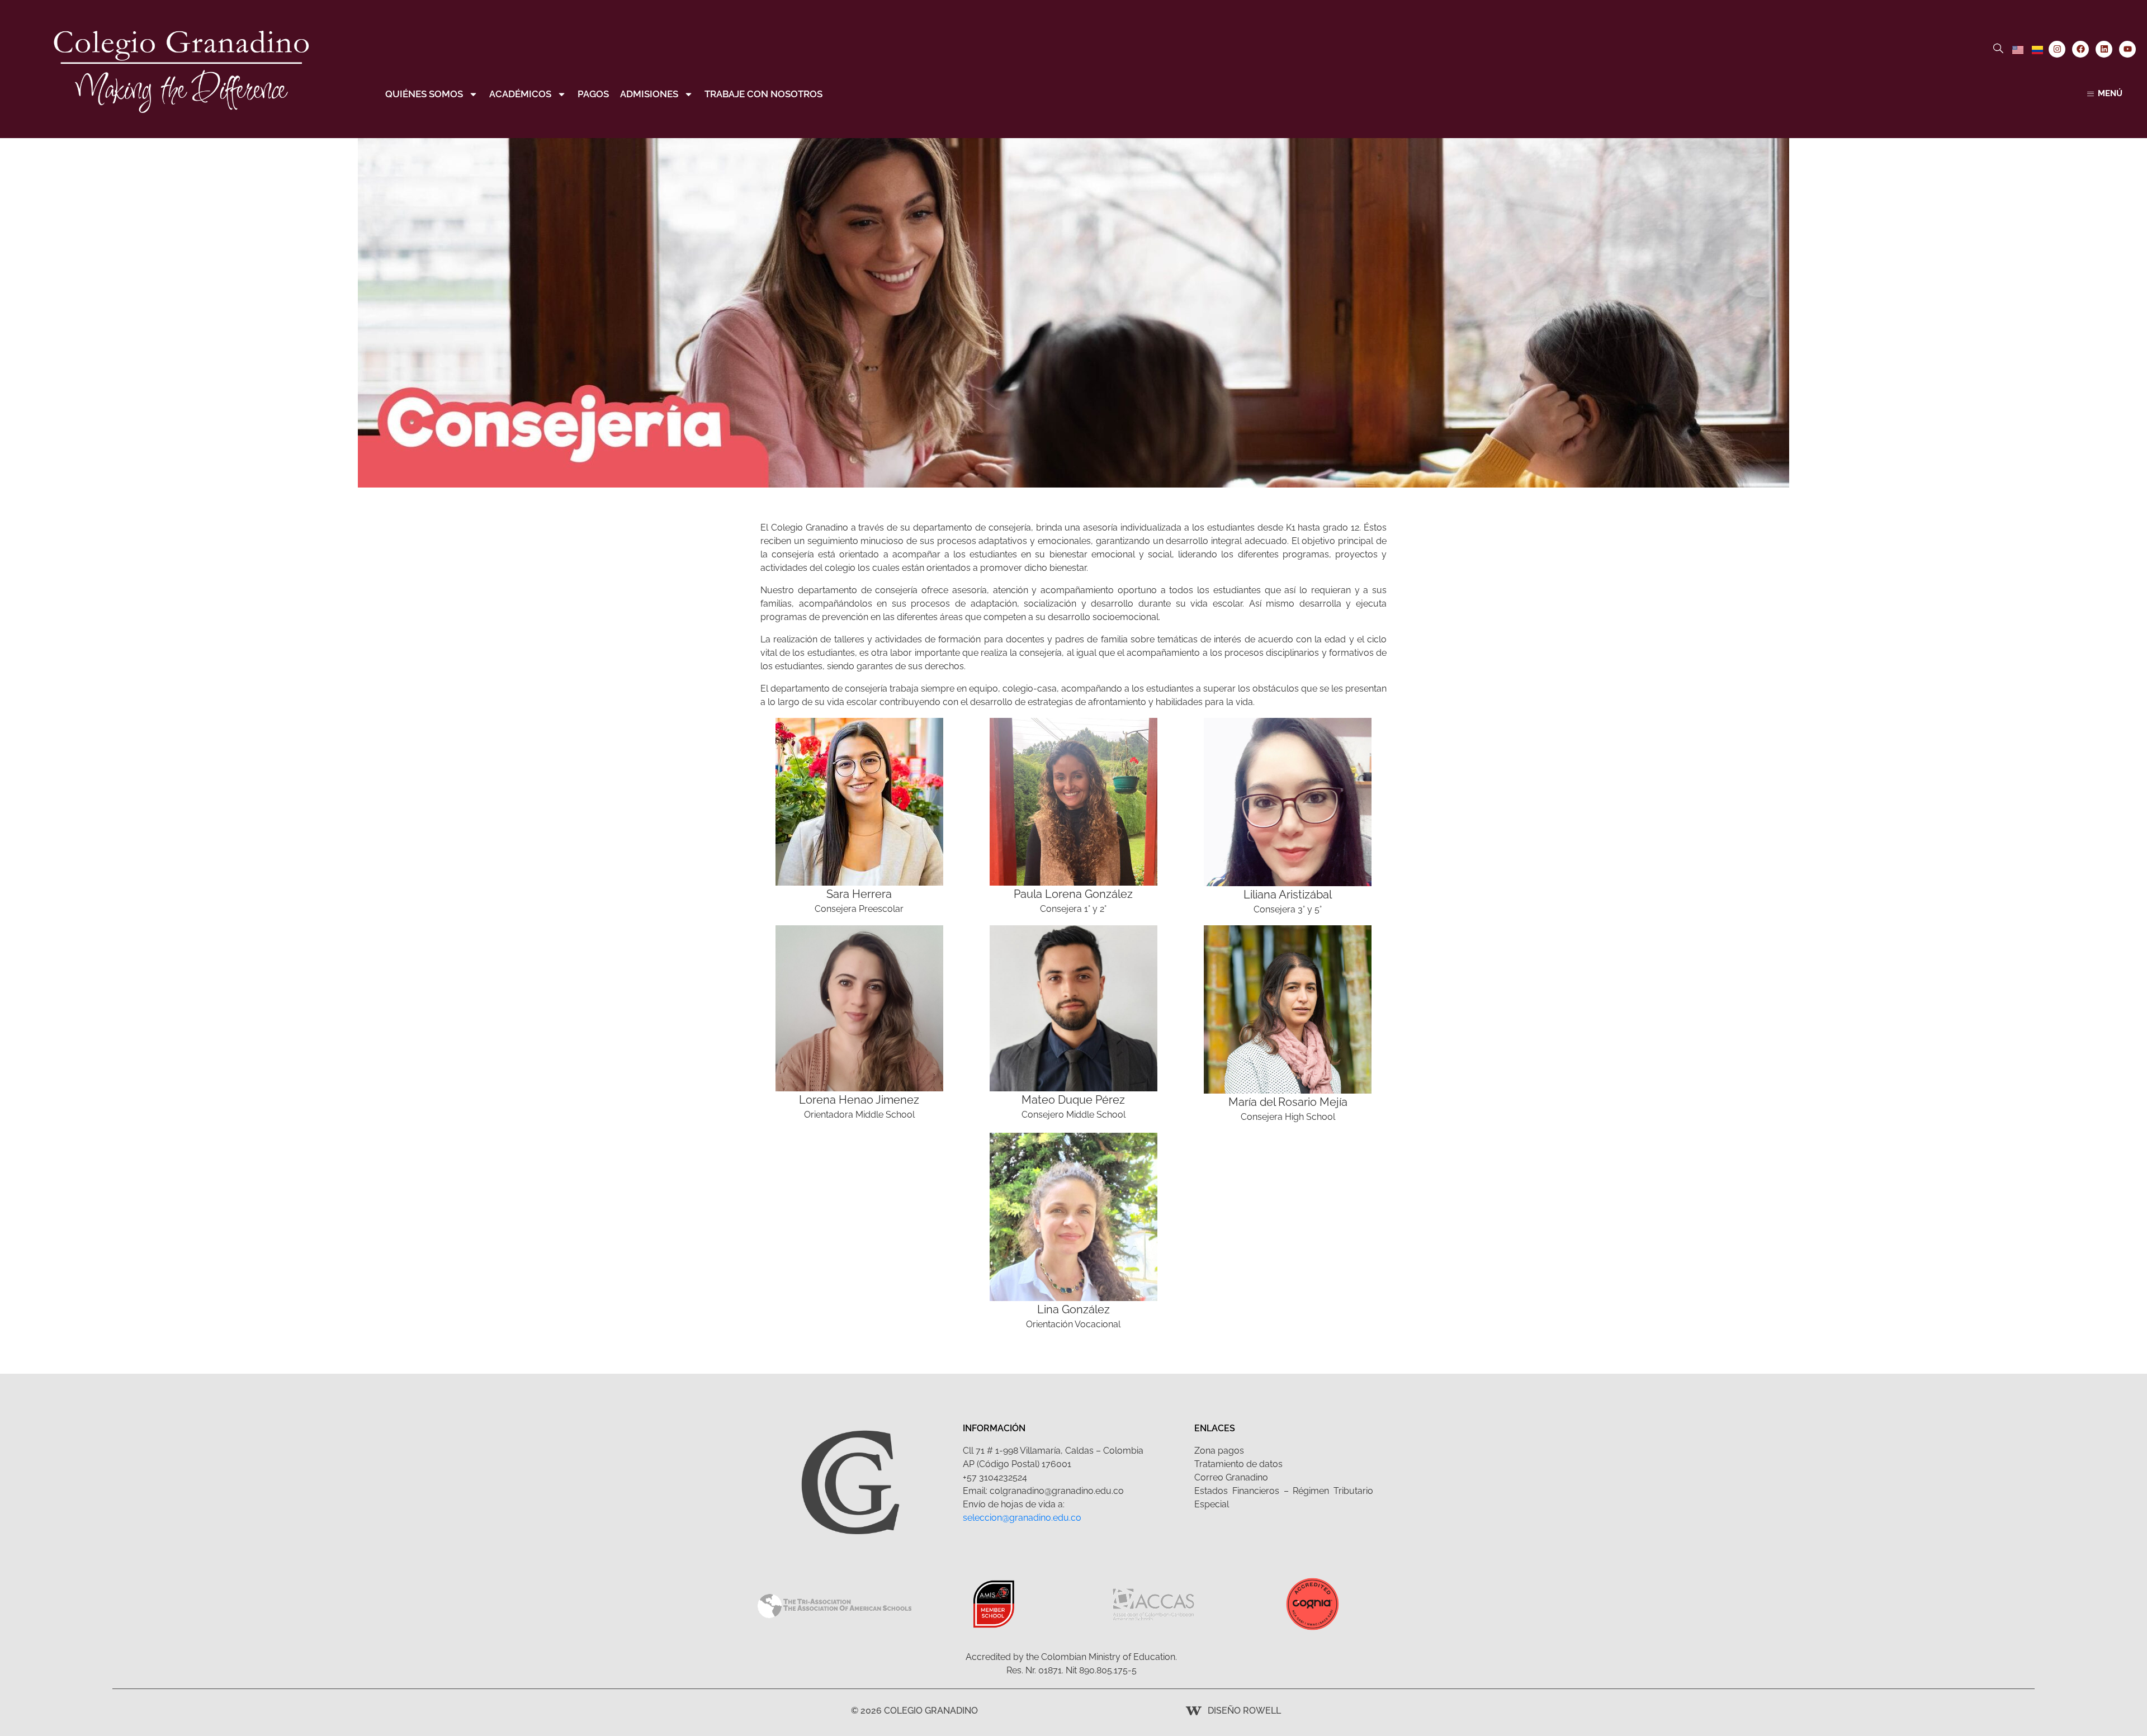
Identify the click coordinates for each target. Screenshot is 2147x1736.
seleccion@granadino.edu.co (1022, 1518)
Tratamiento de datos (1238, 1464)
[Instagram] (2057, 49)
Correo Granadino (1231, 1477)
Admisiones (649, 94)
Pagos (593, 94)
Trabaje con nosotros (763, 94)
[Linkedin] (2104, 49)
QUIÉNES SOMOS (424, 94)
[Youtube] (2127, 49)
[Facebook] (2080, 49)
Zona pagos (1219, 1451)
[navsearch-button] (1998, 49)
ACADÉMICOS (520, 94)
